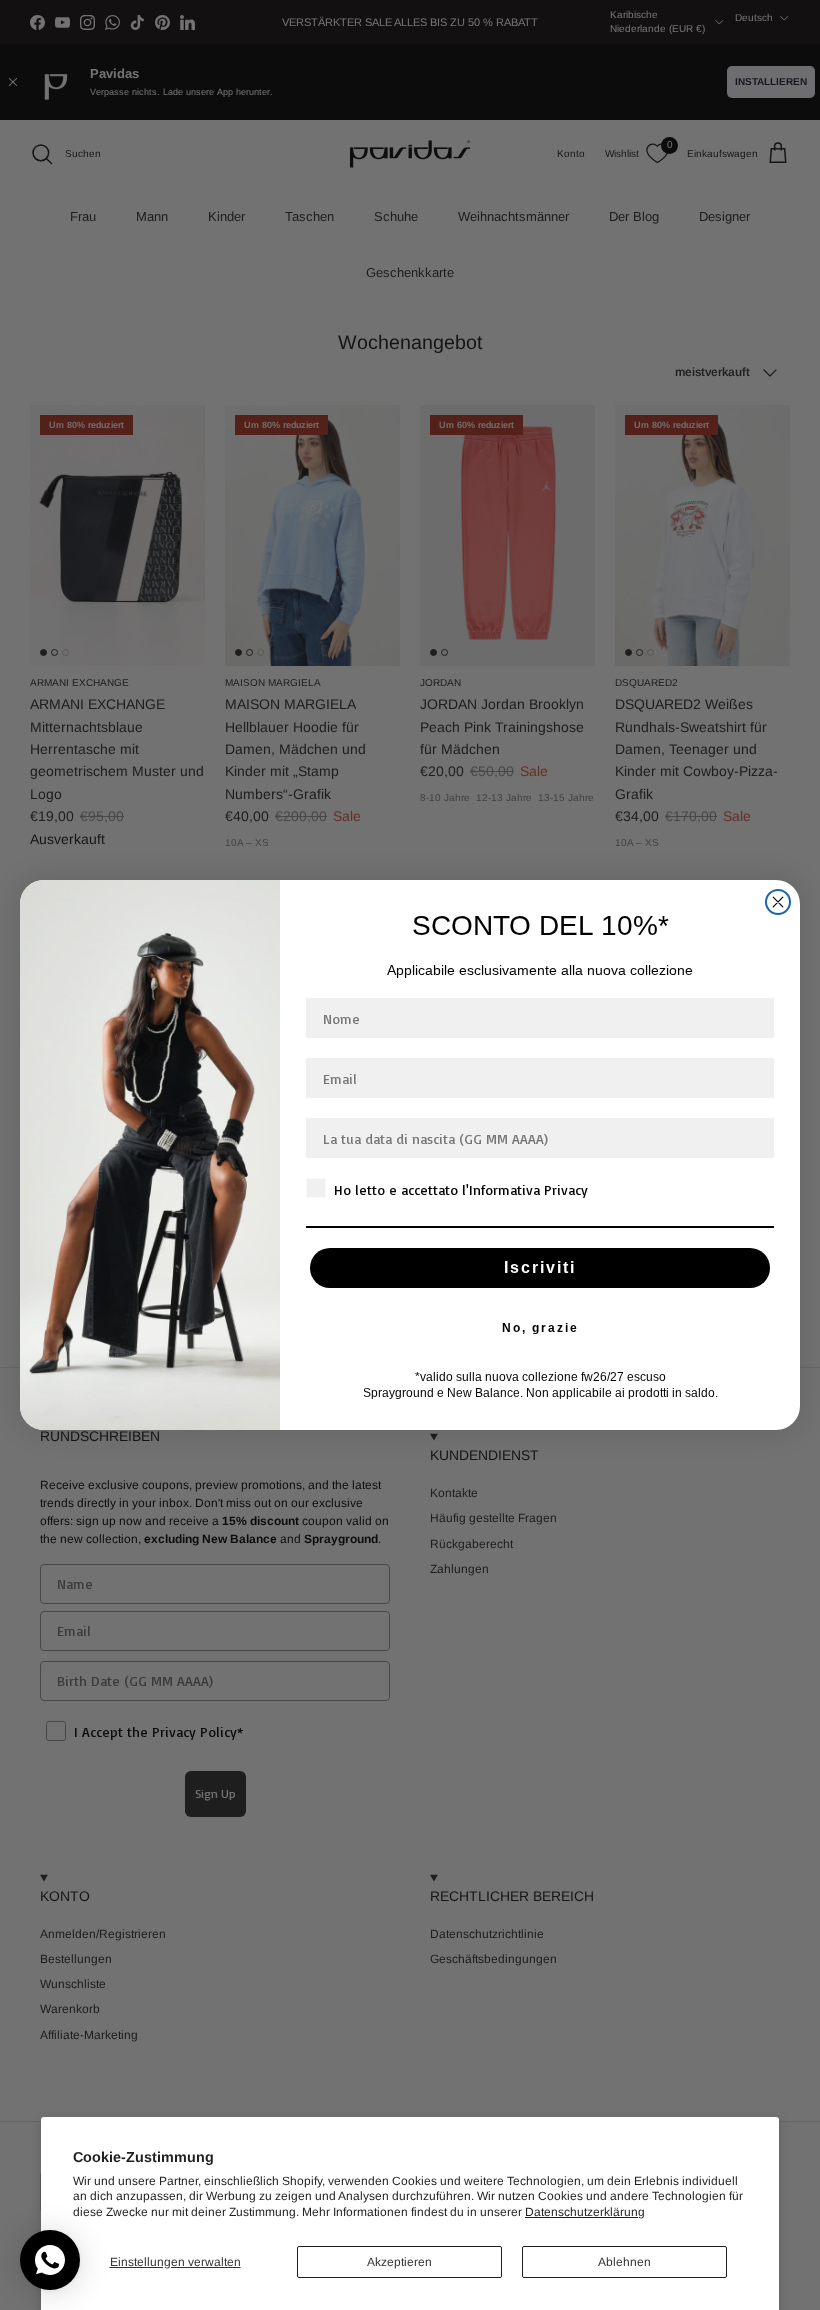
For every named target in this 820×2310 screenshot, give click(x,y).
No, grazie (540, 1328)
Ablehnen (624, 2262)
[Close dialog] (778, 902)
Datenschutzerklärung (585, 2212)
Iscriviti (540, 1267)
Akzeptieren (399, 2262)
